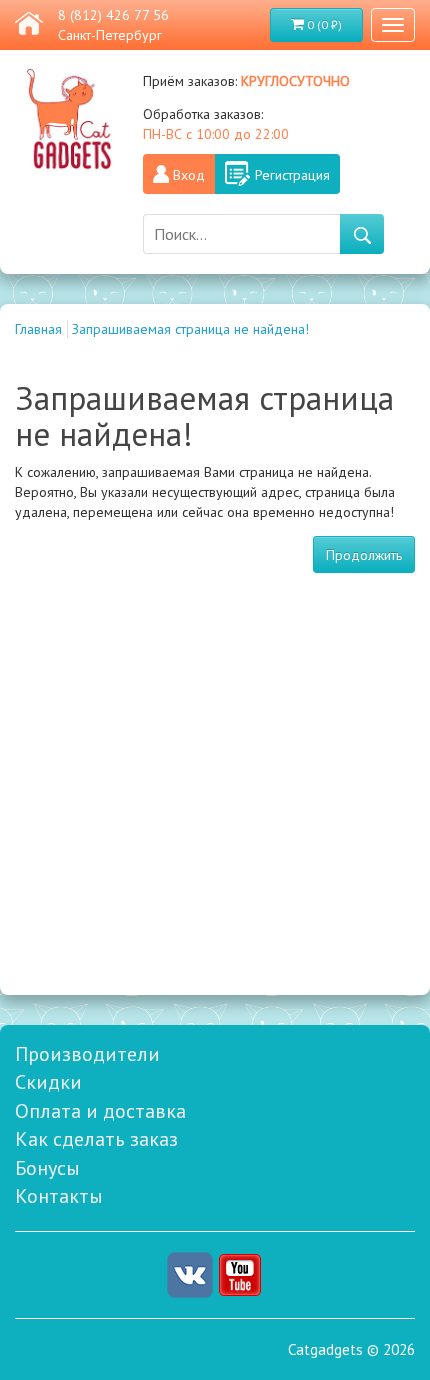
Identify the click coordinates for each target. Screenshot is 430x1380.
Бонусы (47, 1168)
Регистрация (292, 175)
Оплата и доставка (100, 1111)
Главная (38, 329)
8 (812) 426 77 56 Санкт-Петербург (113, 25)
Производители (87, 1054)
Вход (189, 175)
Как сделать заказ (96, 1139)
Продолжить (364, 555)
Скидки (48, 1082)
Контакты (59, 1196)
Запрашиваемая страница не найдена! (190, 329)
